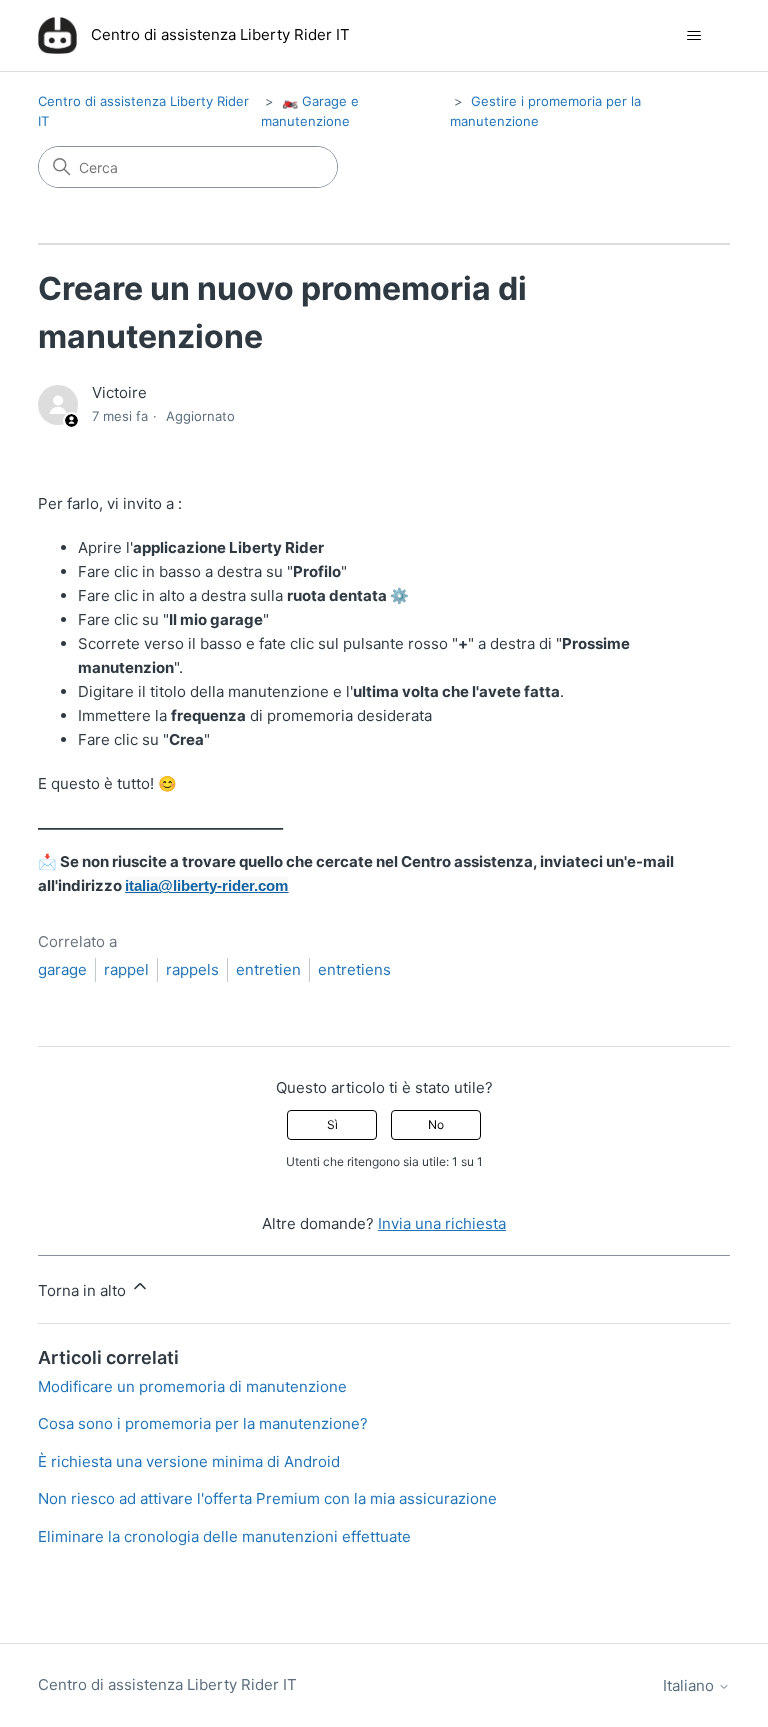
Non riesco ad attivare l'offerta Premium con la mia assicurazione (267, 1498)
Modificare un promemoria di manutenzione (192, 1386)
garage (62, 969)
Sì (332, 1124)
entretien (268, 969)
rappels (192, 969)
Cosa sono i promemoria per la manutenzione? (203, 1423)
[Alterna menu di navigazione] (694, 36)
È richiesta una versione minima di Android (189, 1461)
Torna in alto (84, 1290)
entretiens (354, 969)
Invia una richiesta (442, 1223)
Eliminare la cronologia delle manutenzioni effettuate (224, 1536)
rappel (126, 969)
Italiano (690, 1685)
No (436, 1124)
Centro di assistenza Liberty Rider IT (167, 1684)
